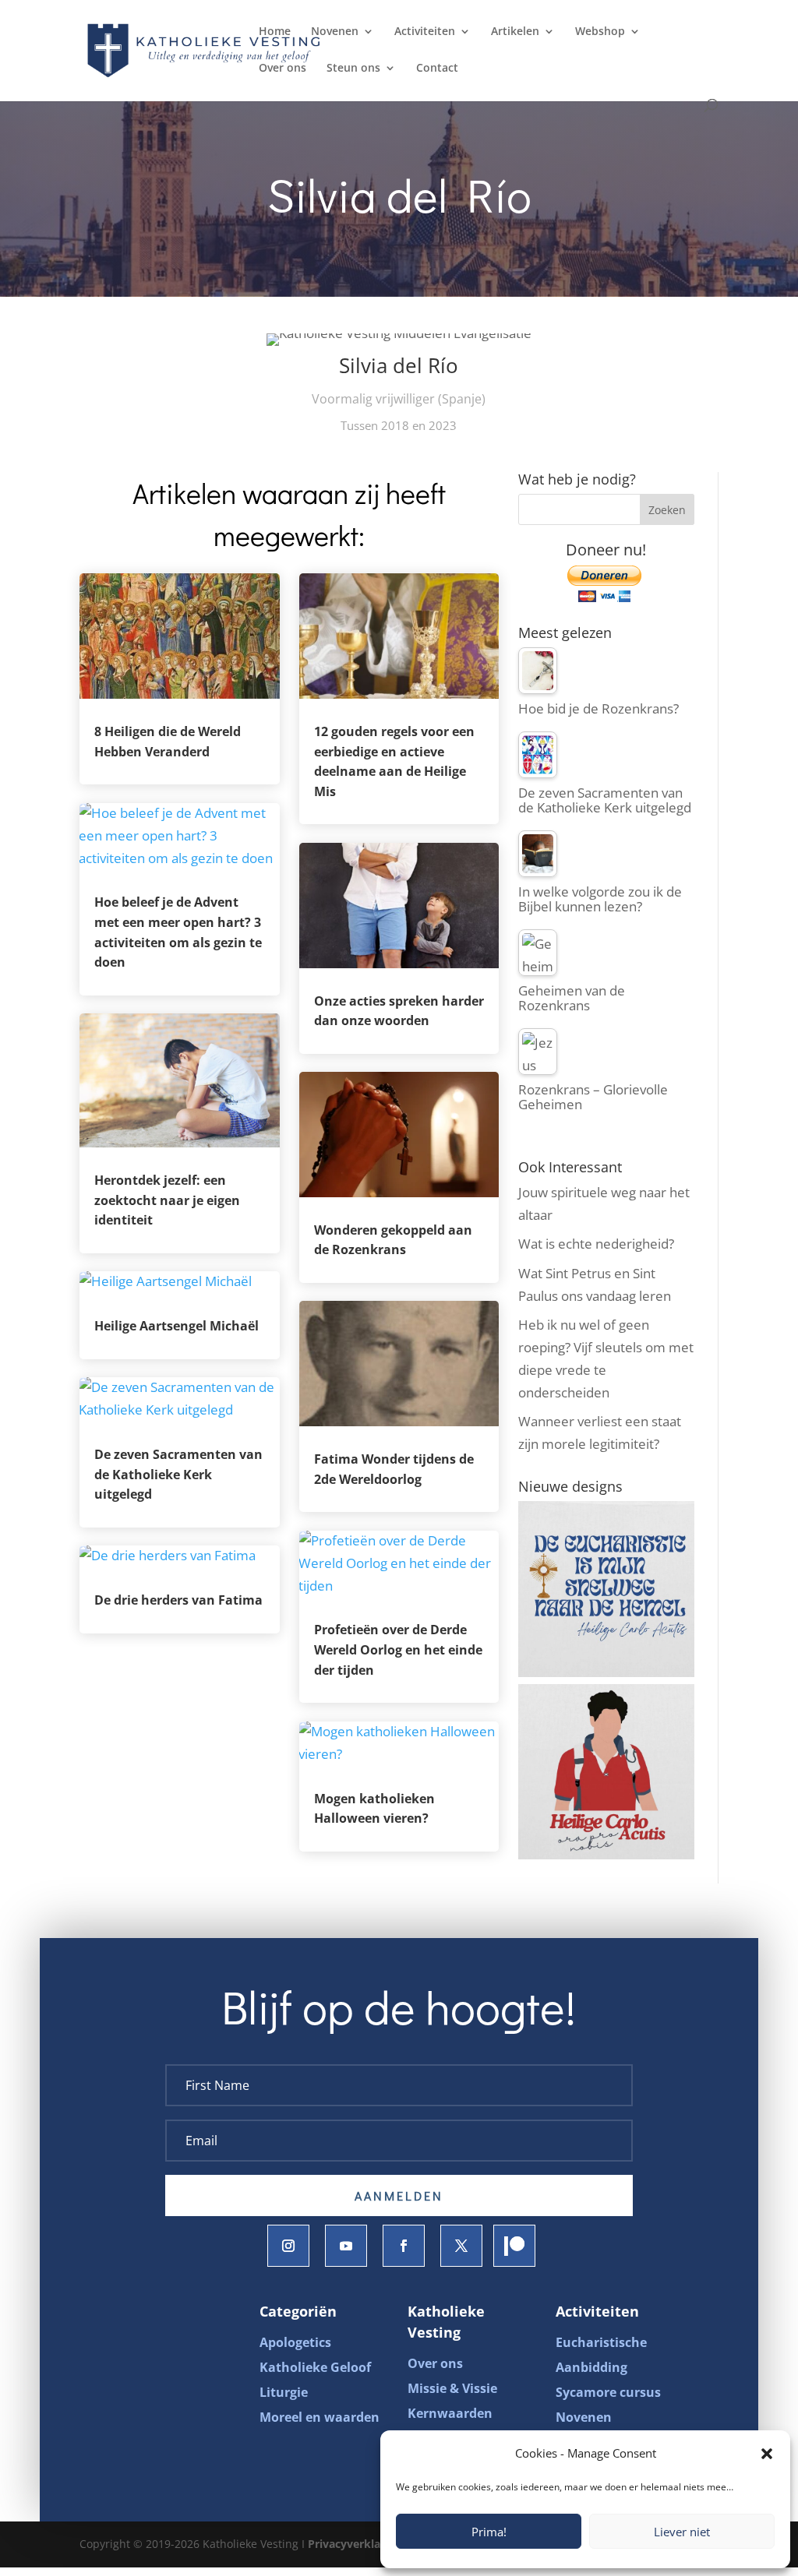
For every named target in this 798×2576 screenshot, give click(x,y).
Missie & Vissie (452, 2388)
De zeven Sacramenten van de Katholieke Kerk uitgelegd (178, 1474)
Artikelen (515, 32)
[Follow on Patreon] (514, 2246)
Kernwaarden (450, 2413)
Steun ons (353, 69)
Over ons (282, 69)
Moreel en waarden (320, 2417)
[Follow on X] (461, 2246)
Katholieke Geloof (315, 2367)
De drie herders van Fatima (178, 1600)
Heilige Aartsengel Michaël (177, 1326)
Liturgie (284, 2392)
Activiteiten (425, 32)
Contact (437, 69)
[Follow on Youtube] (346, 2246)
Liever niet (682, 2532)
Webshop (600, 32)
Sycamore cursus (608, 2392)
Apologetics (295, 2342)
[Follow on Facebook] (404, 2246)
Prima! (489, 2532)
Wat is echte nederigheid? (596, 1244)
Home (275, 32)
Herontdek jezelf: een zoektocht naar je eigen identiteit (167, 1200)
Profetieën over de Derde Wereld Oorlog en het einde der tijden (398, 1649)
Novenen (335, 32)
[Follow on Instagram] (288, 2246)
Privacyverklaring (355, 2544)
